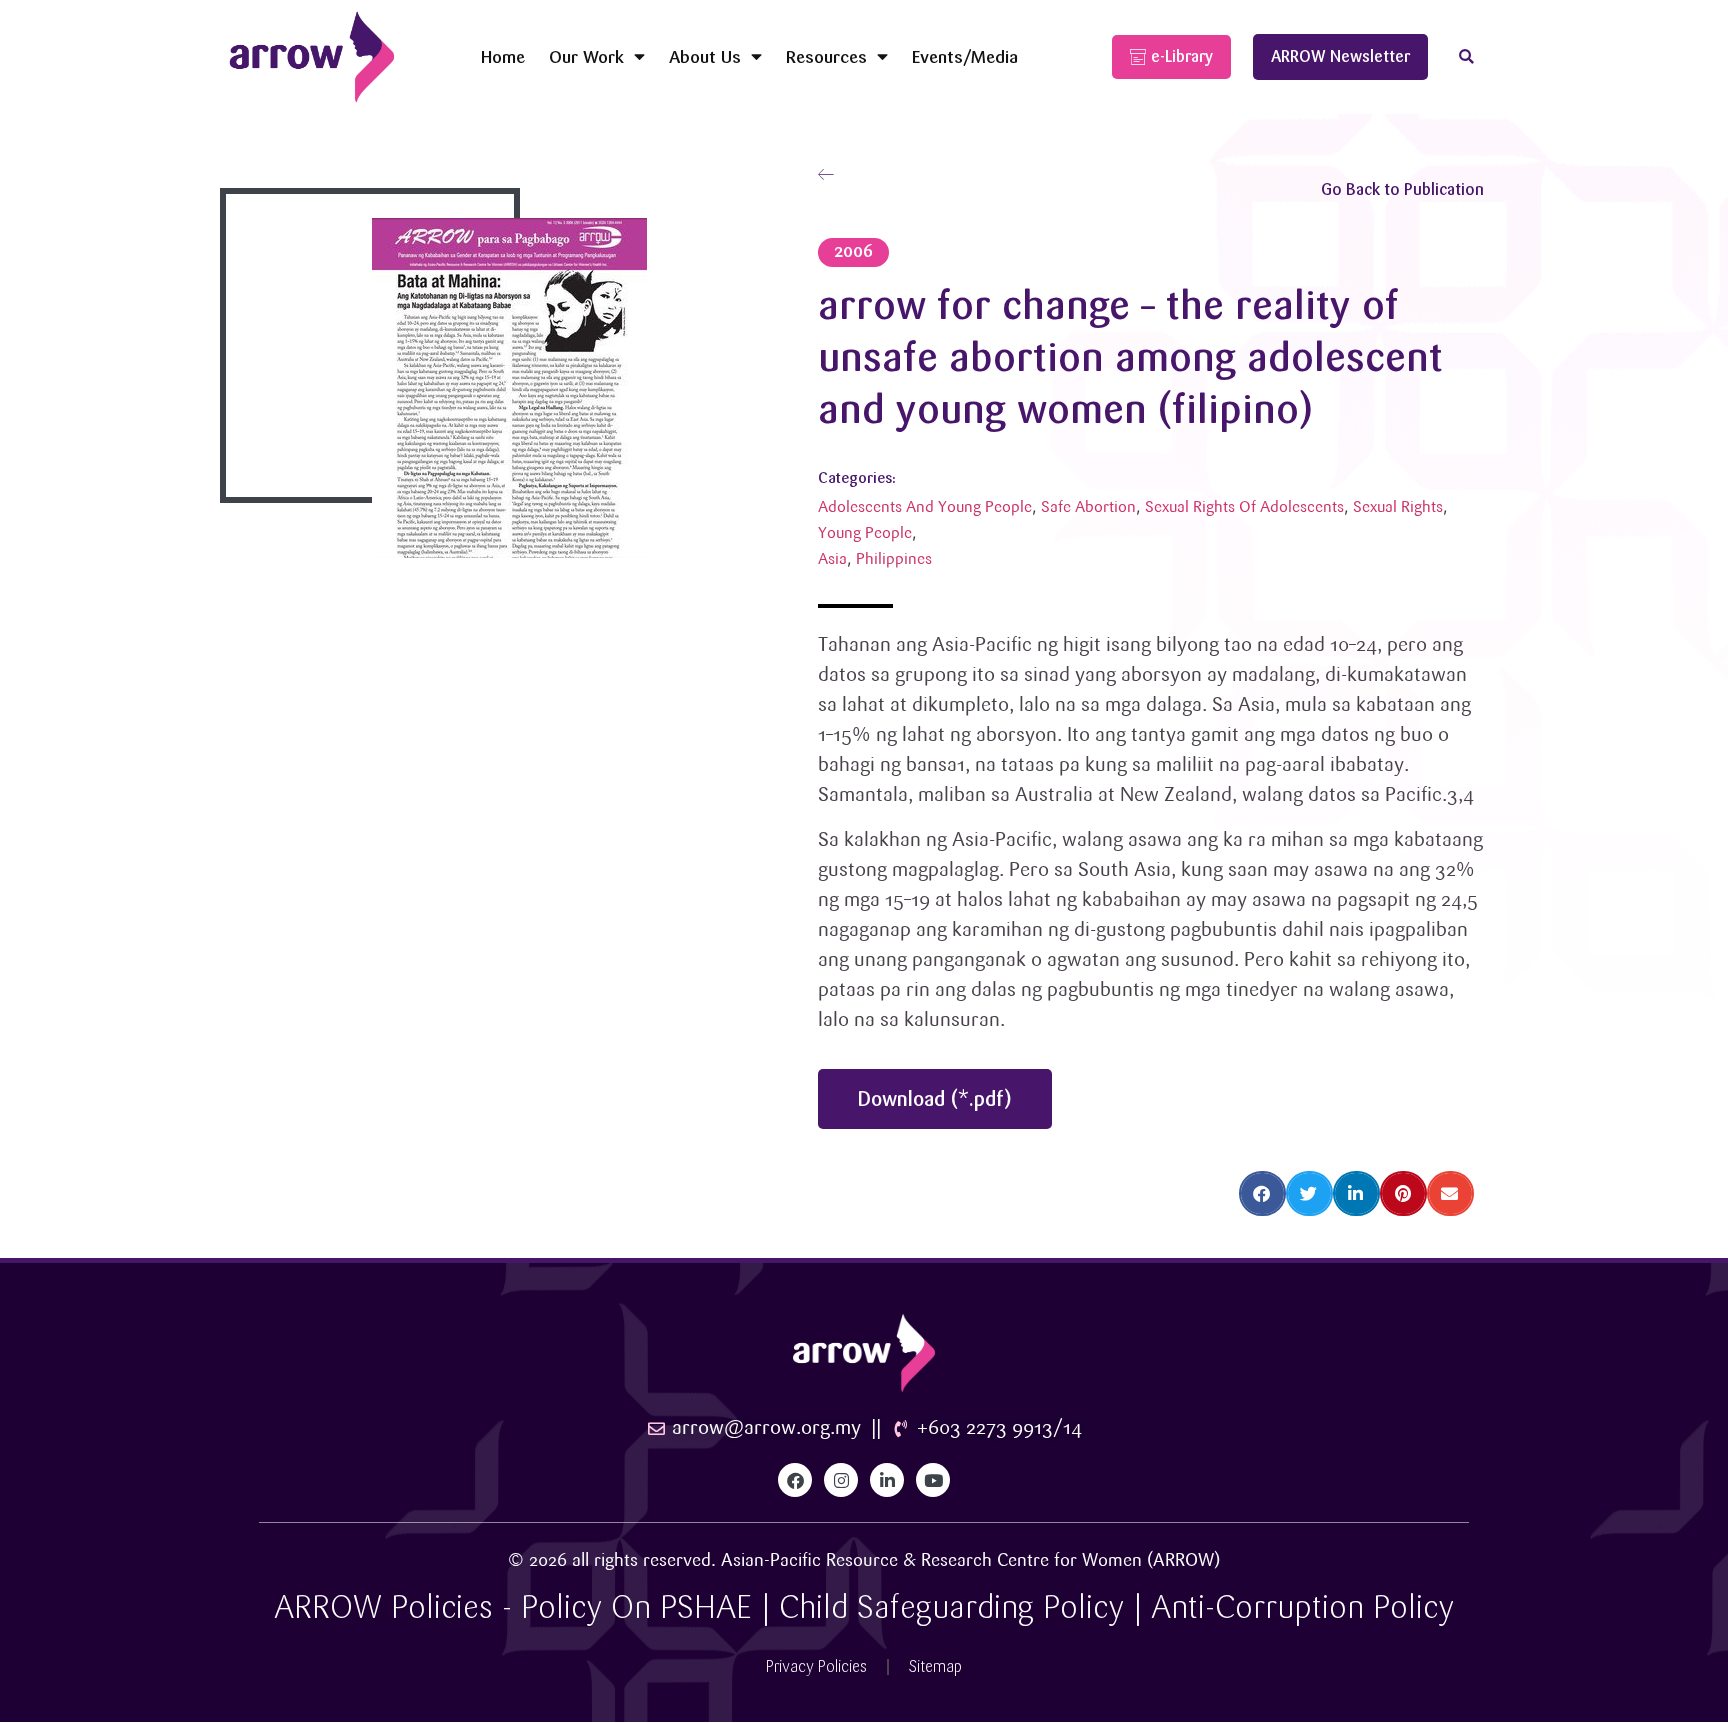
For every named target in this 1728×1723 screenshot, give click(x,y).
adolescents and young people (925, 507)
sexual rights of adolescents (1244, 507)
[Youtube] (933, 1480)
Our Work (586, 56)
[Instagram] (841, 1480)
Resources (826, 56)
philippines (894, 559)
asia (832, 559)
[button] (1466, 57)
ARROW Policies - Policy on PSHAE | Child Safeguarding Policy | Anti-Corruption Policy (864, 1607)
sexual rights (1398, 507)
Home (503, 56)
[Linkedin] (887, 1480)
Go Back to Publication (1402, 189)
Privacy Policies (816, 1666)
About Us (705, 56)
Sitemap (935, 1666)
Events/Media (965, 56)
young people (865, 533)
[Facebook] (795, 1480)
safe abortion (1088, 507)
